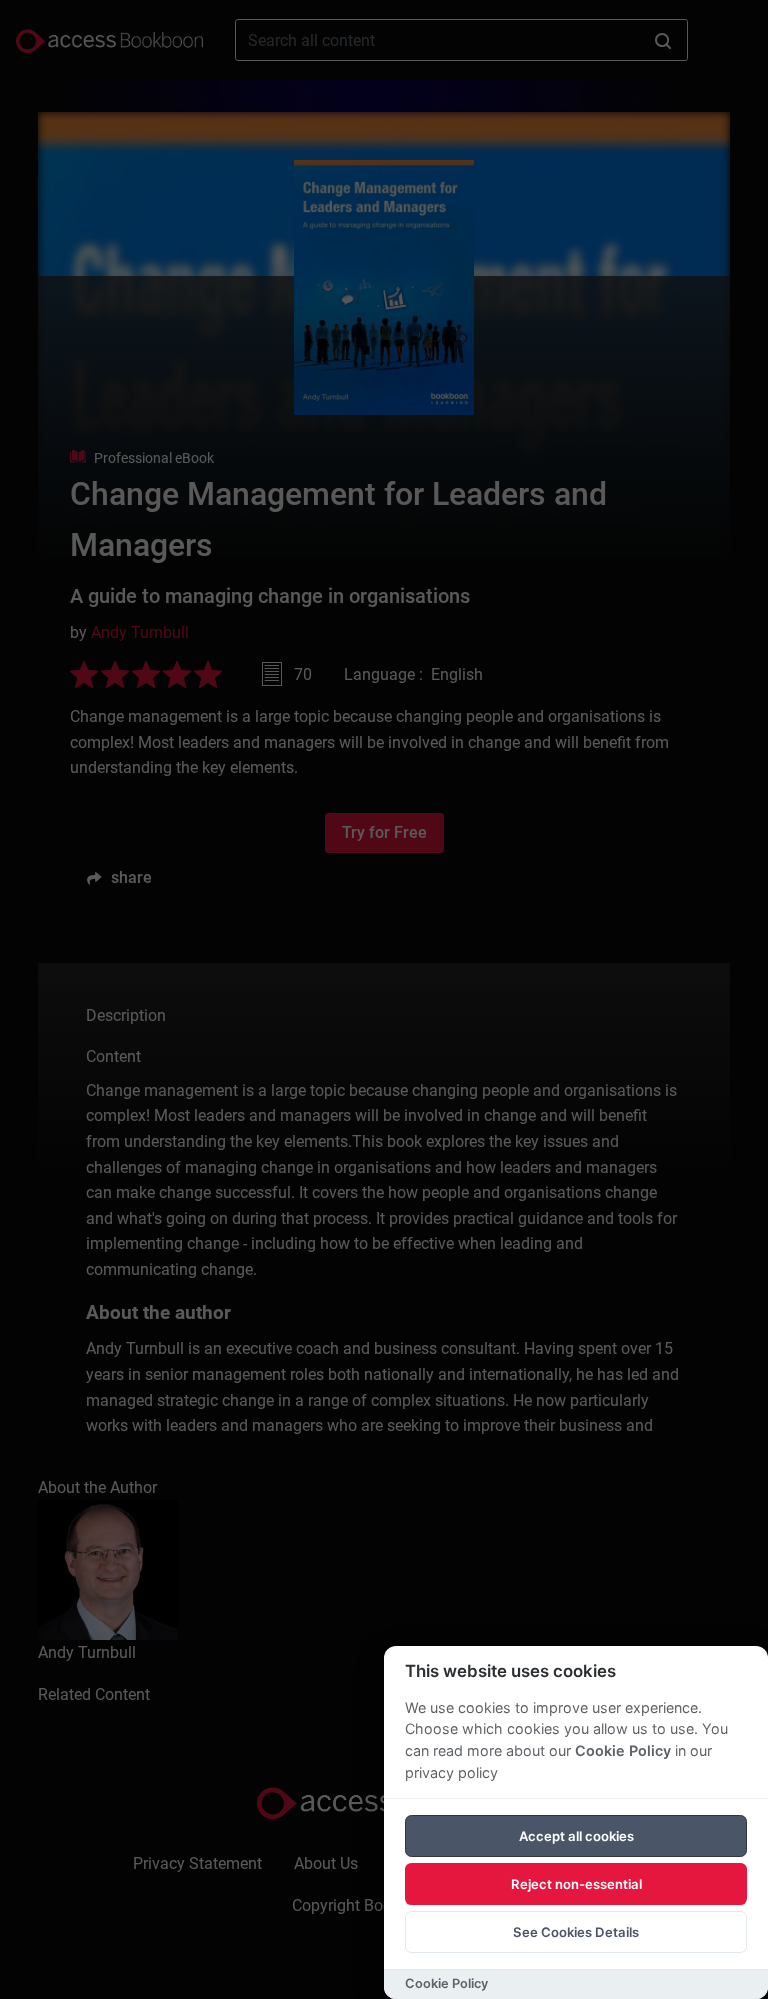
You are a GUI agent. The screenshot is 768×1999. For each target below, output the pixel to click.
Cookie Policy (623, 1750)
